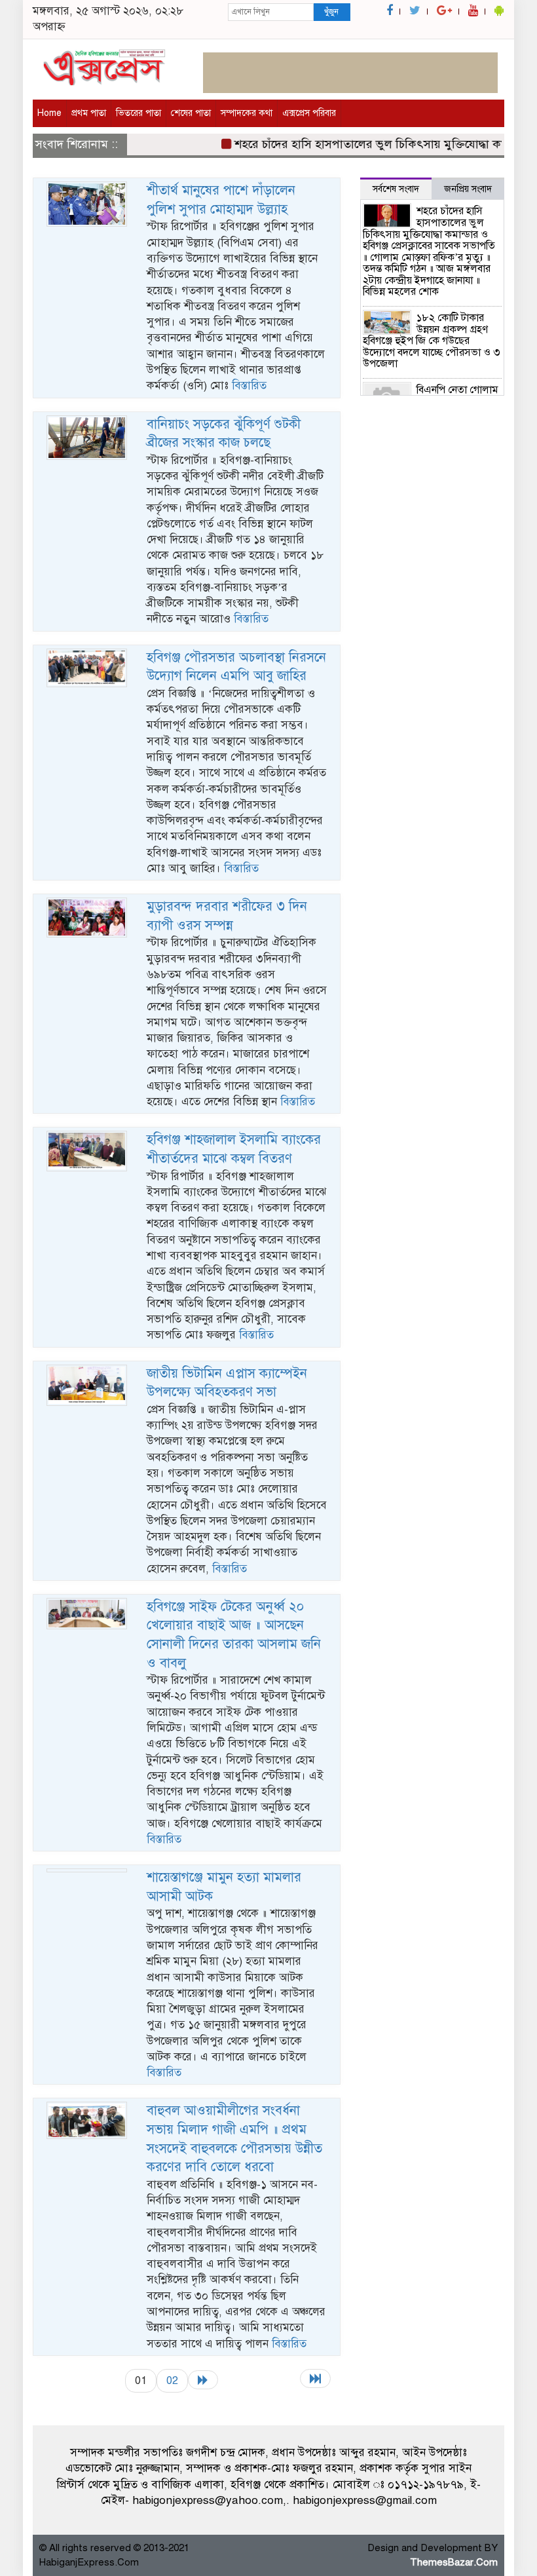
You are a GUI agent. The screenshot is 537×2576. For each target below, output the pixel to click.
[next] (203, 2380)
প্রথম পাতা (89, 113)
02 (172, 2380)
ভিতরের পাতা (139, 113)
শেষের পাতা (191, 113)
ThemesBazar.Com (454, 2562)
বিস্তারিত (249, 386)
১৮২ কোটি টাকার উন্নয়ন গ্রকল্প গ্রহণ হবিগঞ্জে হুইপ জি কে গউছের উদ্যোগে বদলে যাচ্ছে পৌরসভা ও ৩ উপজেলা (432, 341)
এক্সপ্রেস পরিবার (309, 113)
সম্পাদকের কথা (247, 113)
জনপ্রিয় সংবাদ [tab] (468, 189)
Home (49, 113)
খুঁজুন (331, 12)
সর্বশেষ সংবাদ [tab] (396, 189)
